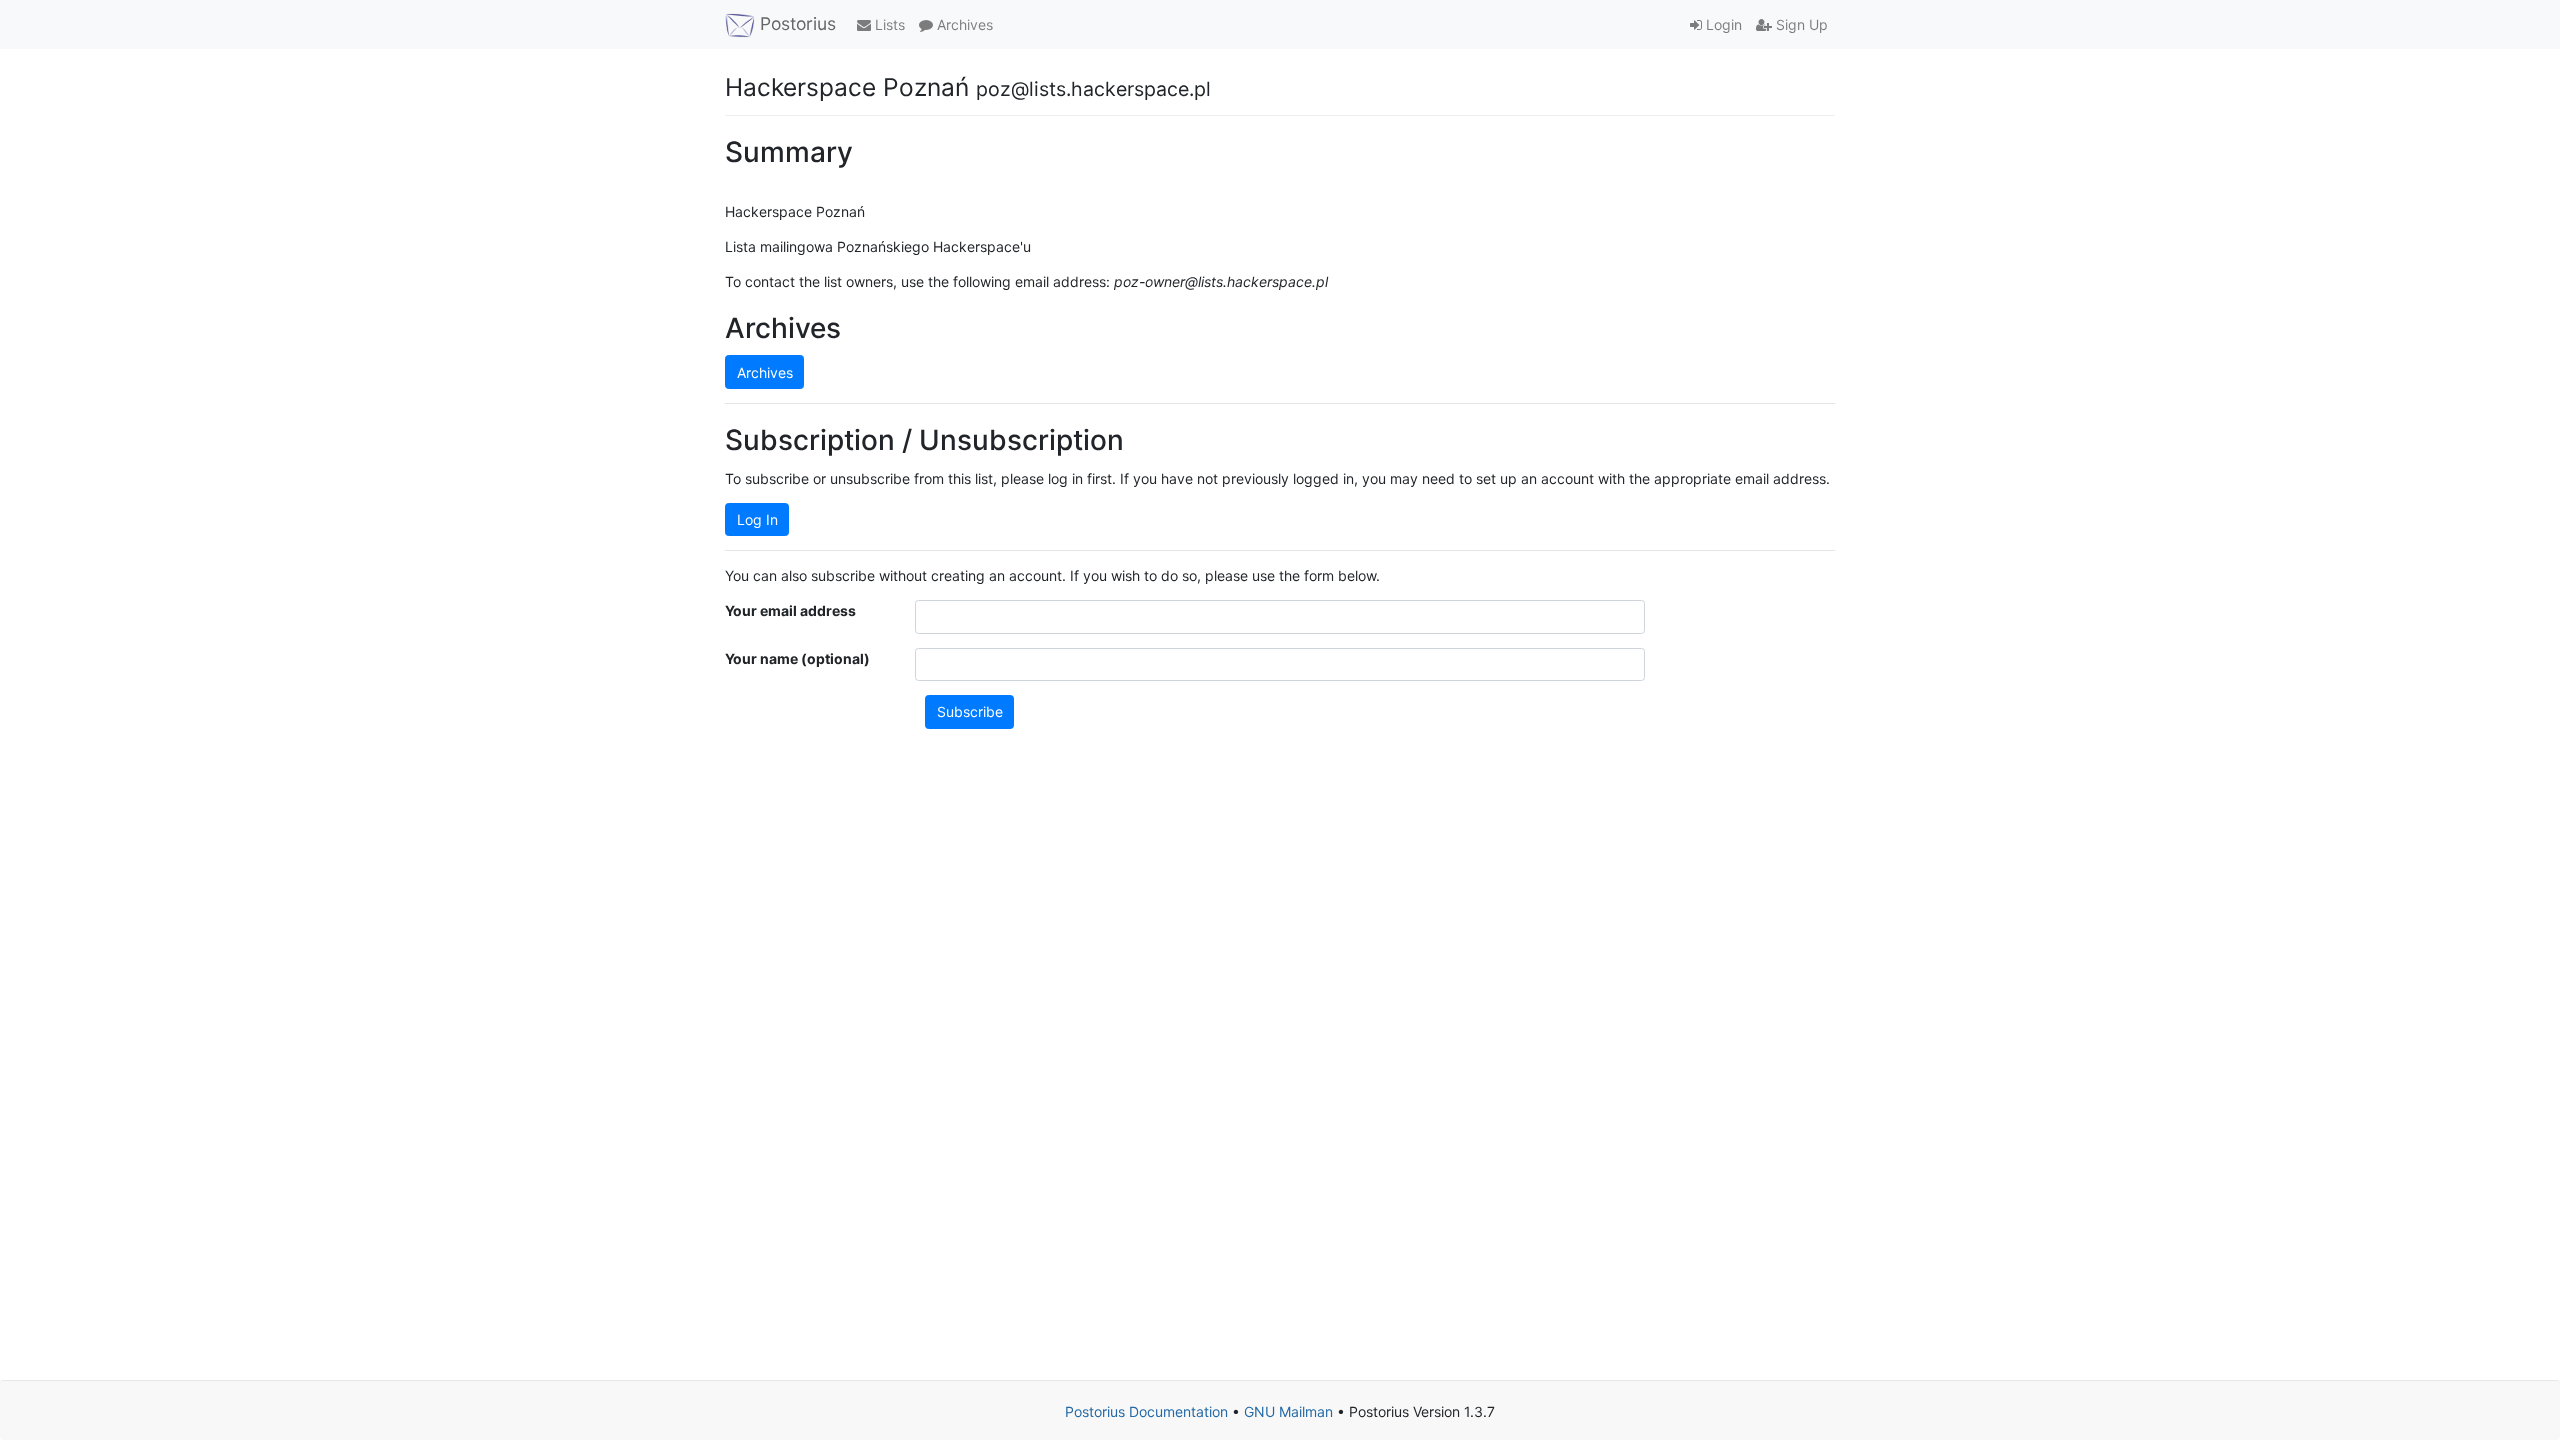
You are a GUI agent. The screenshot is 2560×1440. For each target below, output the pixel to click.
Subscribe (970, 711)
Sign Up (1800, 24)
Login (1722, 24)
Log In (757, 519)
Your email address (790, 610)
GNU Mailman (1288, 1411)
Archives (963, 24)
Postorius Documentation (1146, 1411)
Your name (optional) (797, 658)
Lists (888, 24)
